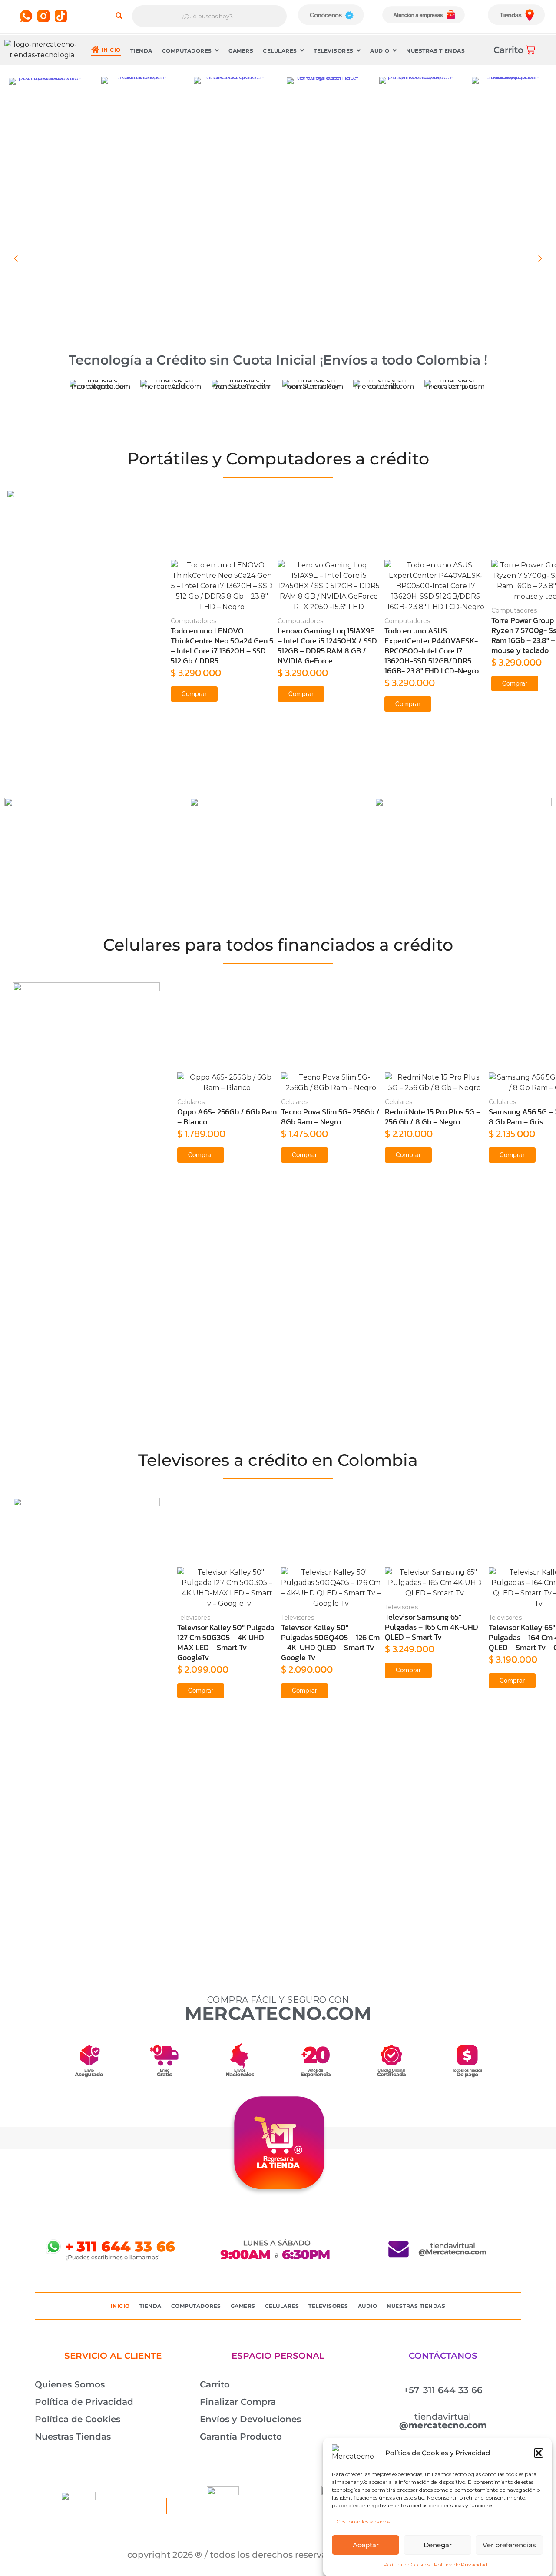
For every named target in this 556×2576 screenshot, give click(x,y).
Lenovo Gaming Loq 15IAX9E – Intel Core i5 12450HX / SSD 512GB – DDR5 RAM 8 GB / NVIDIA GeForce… (327, 646)
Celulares (191, 1102)
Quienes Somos (70, 2384)
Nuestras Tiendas (73, 2437)
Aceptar (366, 2545)
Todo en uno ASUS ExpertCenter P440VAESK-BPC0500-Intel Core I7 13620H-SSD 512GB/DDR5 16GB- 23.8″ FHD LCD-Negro (432, 651)
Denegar (438, 2545)
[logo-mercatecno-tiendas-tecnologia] (42, 50)
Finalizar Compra (238, 2402)
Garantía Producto (241, 2437)
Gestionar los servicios (363, 2521)
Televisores (194, 1618)
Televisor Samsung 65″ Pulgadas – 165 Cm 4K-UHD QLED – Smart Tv (432, 1627)
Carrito (215, 2384)
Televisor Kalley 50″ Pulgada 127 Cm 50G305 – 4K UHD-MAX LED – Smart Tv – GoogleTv (226, 1642)
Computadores (194, 621)
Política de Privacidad (461, 2564)
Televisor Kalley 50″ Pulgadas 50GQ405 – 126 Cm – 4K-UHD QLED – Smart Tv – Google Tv (331, 1642)
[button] (539, 2453)
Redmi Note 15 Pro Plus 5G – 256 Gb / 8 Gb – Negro (433, 1117)
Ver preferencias (509, 2545)
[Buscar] (119, 16)
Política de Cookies (407, 2564)
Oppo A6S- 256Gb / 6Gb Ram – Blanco (227, 1117)
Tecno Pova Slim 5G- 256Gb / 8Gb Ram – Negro (330, 1117)
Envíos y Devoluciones (250, 2419)
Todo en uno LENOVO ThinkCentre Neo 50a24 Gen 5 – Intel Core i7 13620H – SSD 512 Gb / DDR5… (222, 646)
